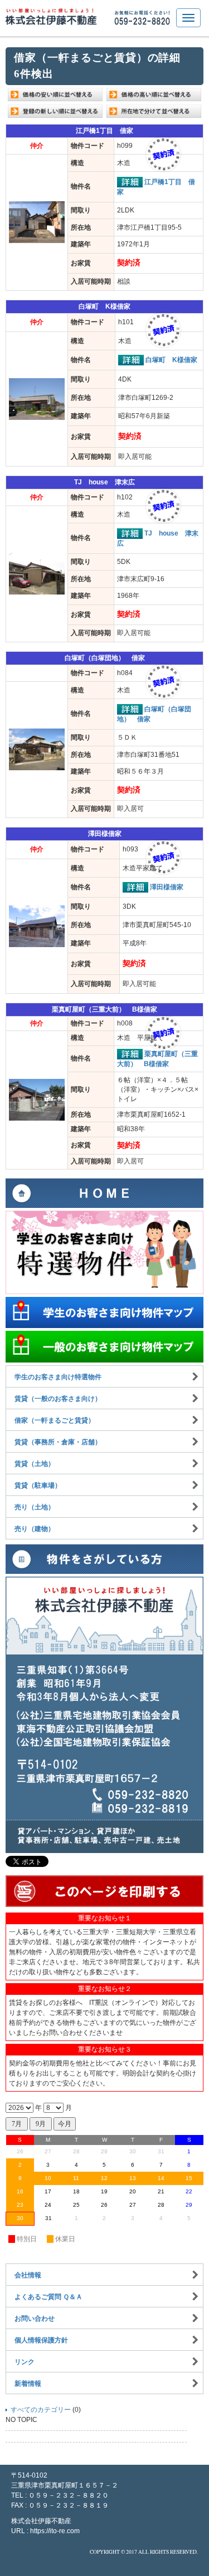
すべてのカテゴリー (41, 2410)
